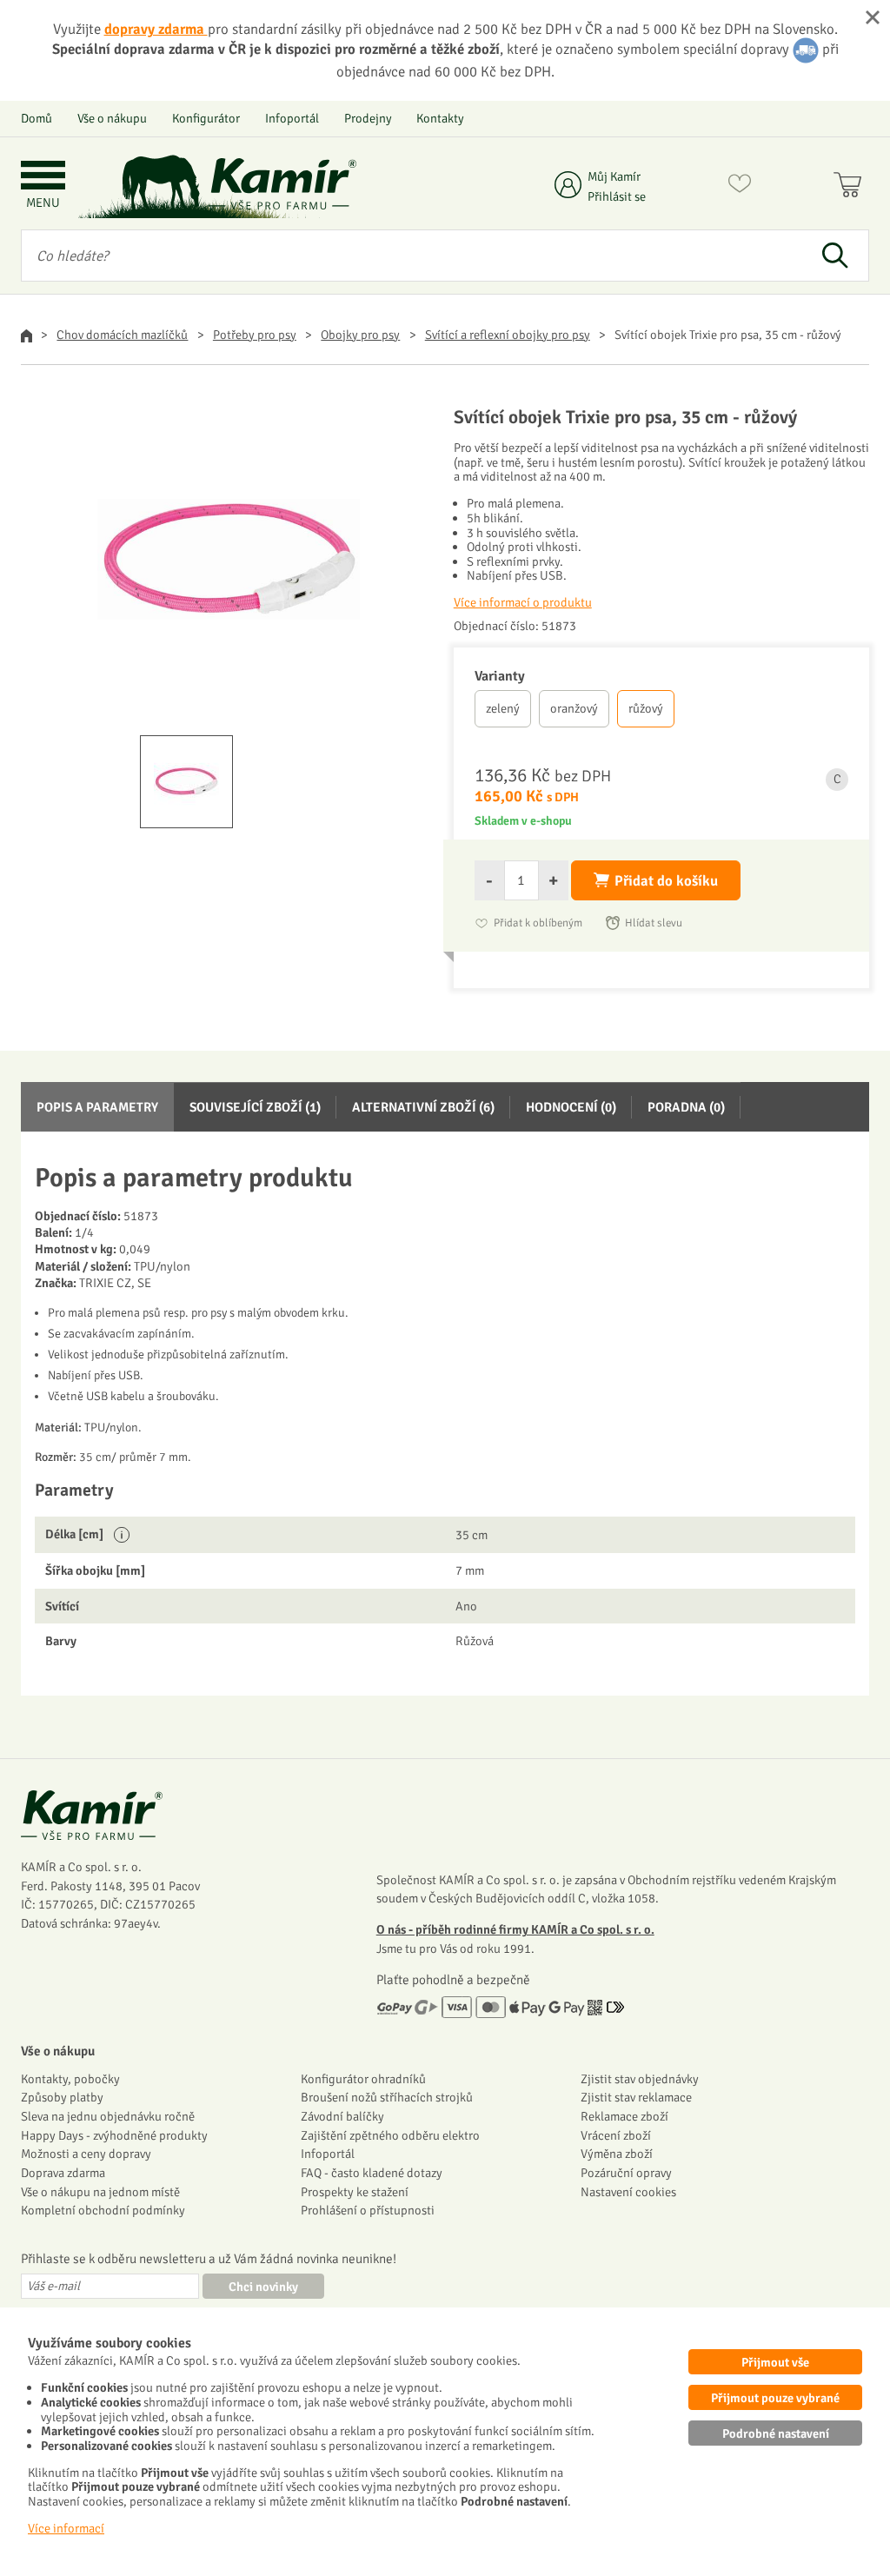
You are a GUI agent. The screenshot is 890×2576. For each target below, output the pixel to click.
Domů (37, 118)
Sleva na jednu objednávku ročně (108, 2116)
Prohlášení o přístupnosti (368, 2210)
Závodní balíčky (342, 2116)
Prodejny (368, 118)
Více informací (66, 2528)
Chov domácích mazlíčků (122, 335)
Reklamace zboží (624, 2116)
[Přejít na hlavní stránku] (282, 184)
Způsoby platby (62, 2097)
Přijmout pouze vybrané (775, 2398)
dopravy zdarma (156, 29)
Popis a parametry (97, 1107)
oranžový (574, 708)
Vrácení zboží (616, 2135)
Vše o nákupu (112, 118)
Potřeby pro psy (255, 335)
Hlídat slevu (654, 923)
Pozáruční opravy (626, 2173)
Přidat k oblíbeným (538, 923)
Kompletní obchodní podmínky (103, 2210)
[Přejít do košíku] (851, 187)
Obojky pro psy (360, 335)
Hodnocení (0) (571, 1107)
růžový (646, 708)
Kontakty (440, 118)
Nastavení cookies (628, 2192)
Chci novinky (263, 2287)
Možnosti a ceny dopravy (86, 2154)
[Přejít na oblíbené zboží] (740, 187)
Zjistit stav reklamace (636, 2097)
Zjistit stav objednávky (640, 2079)
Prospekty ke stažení (355, 2192)
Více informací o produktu (523, 602)
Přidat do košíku (666, 881)
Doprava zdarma (63, 2173)
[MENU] (43, 177)
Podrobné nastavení (776, 2433)
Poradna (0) (686, 1107)
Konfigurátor (206, 118)
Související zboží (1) (255, 1107)
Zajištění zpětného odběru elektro (390, 2135)
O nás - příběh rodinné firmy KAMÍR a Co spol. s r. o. (515, 1929)
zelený (503, 708)
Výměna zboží (617, 2154)
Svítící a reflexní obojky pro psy (508, 335)
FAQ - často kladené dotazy (372, 2173)
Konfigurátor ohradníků (363, 2079)
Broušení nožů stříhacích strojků (387, 2097)
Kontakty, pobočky (70, 2079)
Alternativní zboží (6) (423, 1107)
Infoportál (292, 118)
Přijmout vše (775, 2362)
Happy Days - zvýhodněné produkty (114, 2135)
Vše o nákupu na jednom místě (100, 2192)
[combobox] (411, 256)
